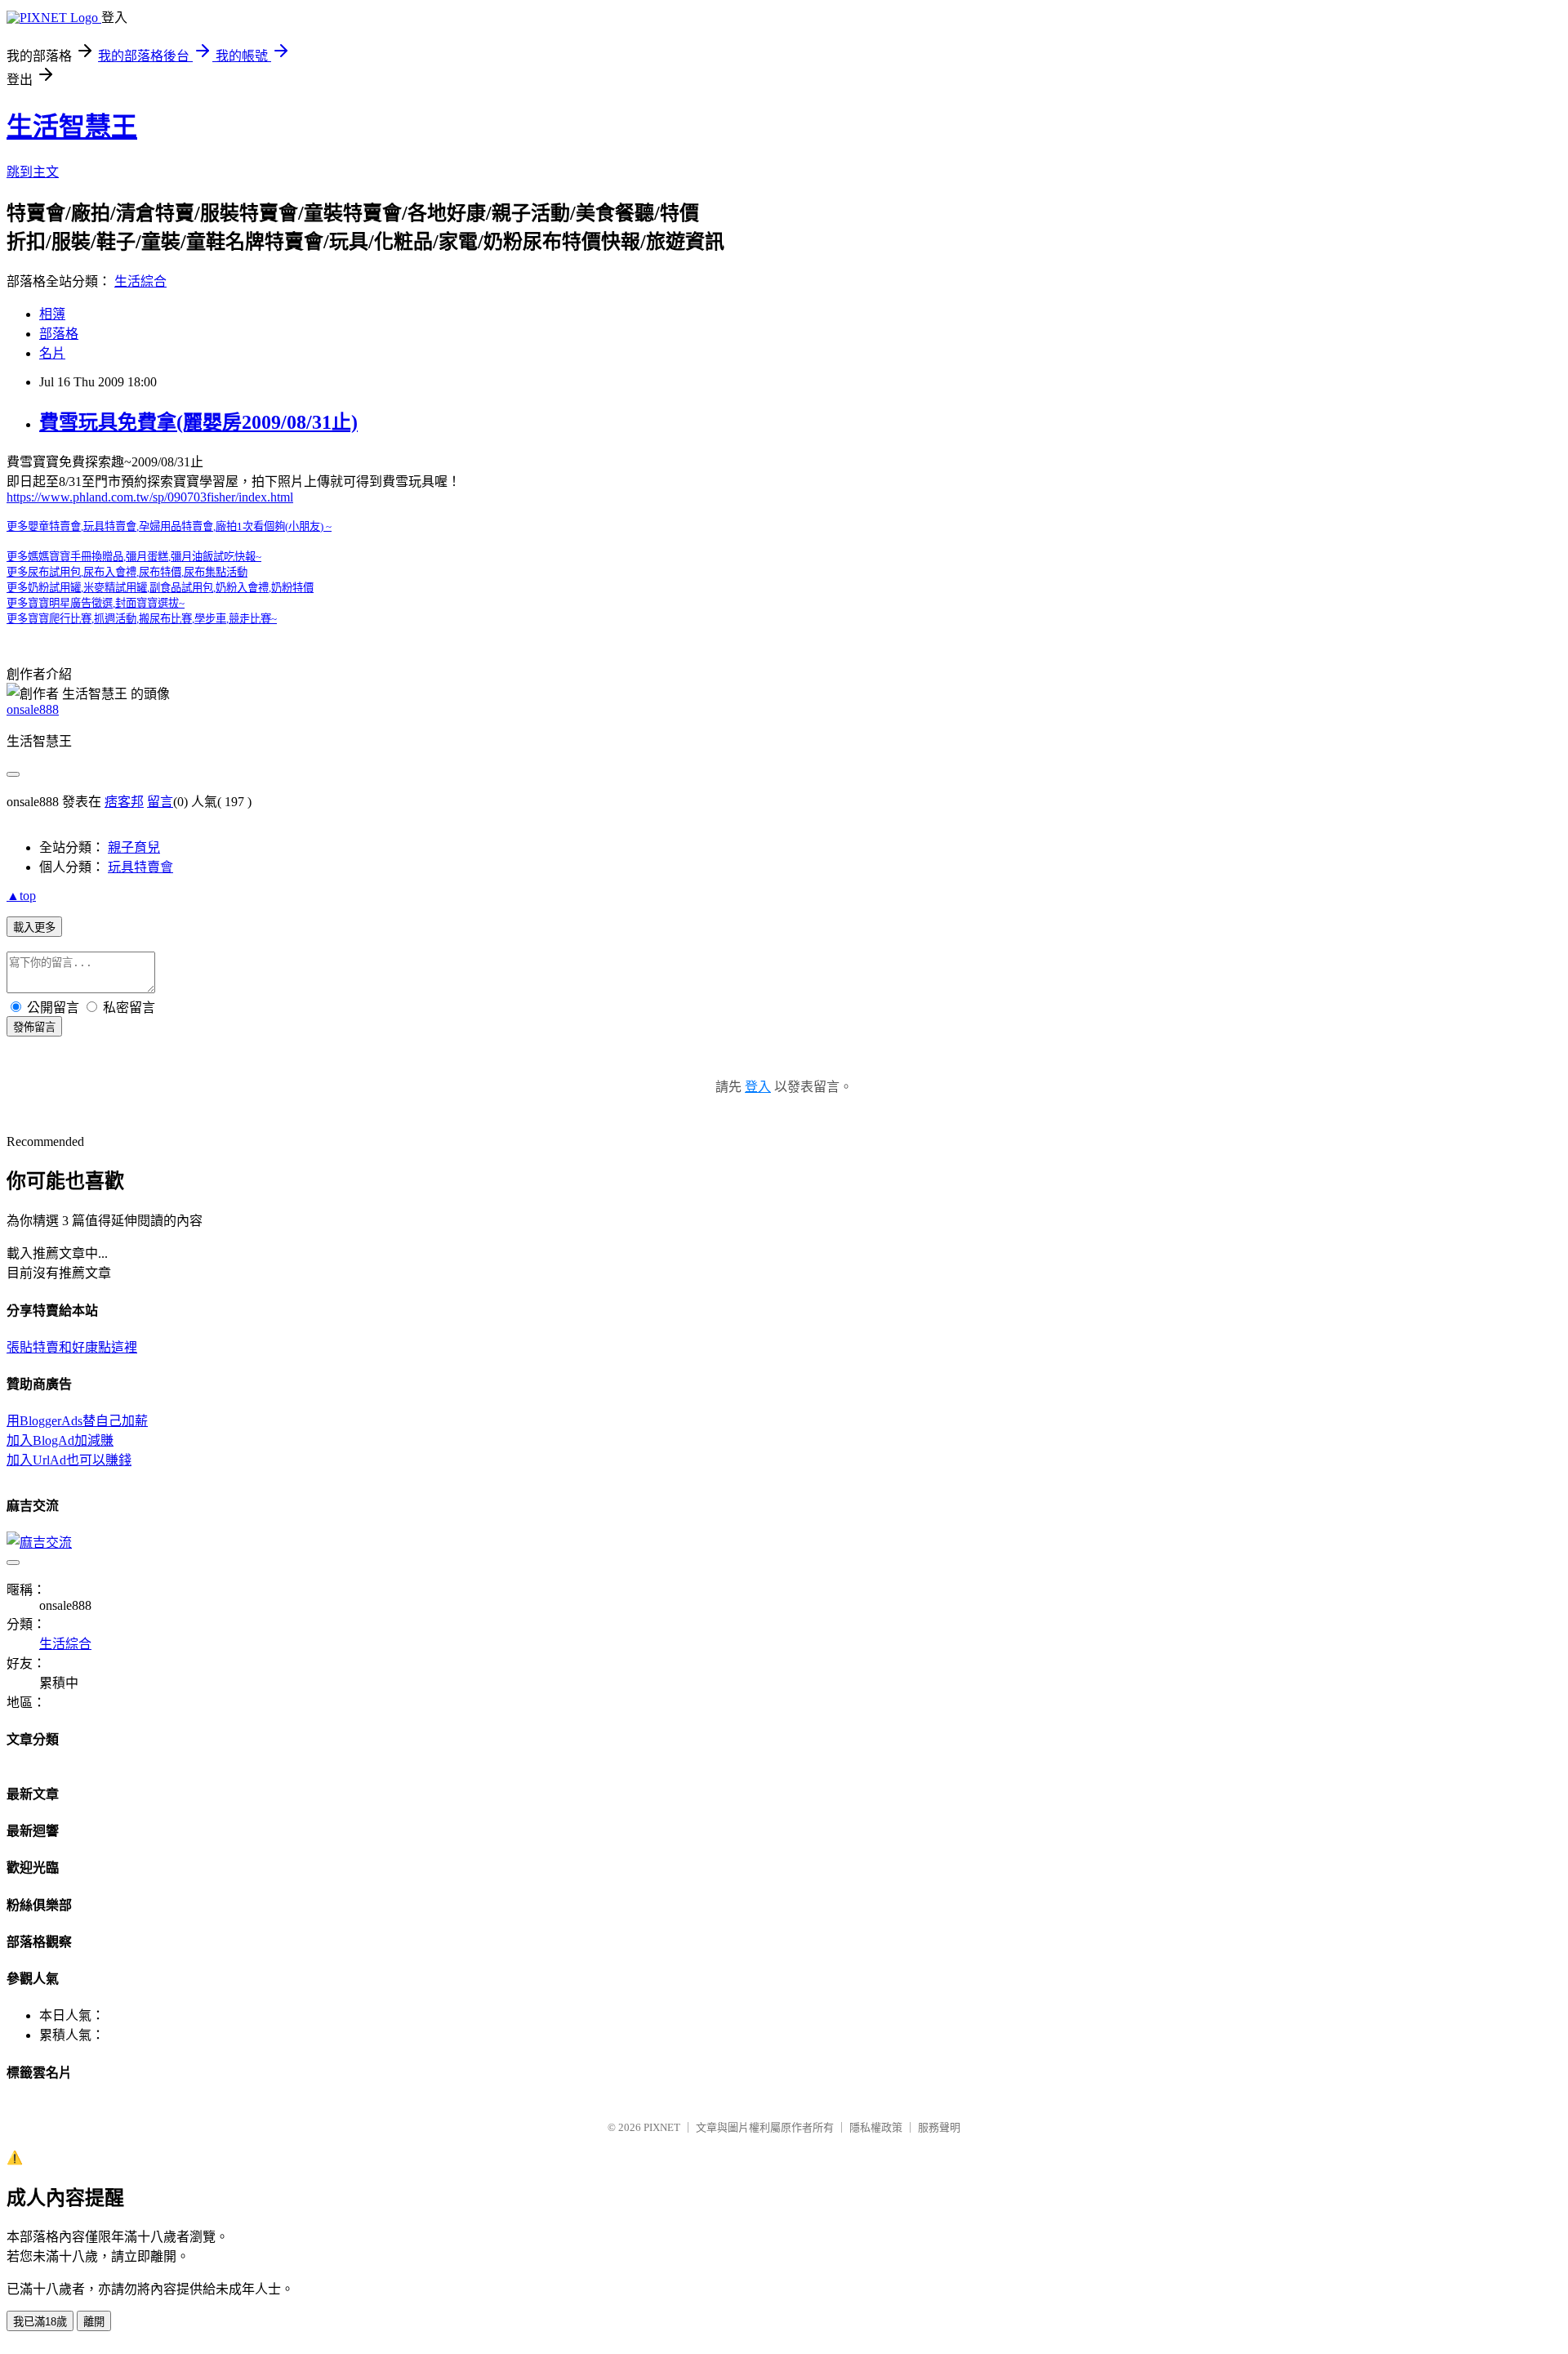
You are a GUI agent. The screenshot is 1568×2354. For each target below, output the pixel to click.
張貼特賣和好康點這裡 (72, 1347)
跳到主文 (33, 172)
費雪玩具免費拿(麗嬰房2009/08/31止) (198, 422)
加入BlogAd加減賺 (60, 1440)
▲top (21, 896)
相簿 (52, 314)
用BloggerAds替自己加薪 (77, 1421)
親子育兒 (134, 847)
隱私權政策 (876, 2127)
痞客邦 (124, 802)
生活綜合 (140, 281)
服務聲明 (939, 2127)
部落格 (59, 334)
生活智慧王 (72, 127)
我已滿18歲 (40, 2322)
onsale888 (33, 709)
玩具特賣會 (140, 867)
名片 (52, 353)
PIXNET (662, 2127)
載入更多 (34, 927)
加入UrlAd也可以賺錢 (69, 1460)
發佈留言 (34, 1027)
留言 (160, 802)
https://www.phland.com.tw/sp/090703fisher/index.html (150, 497)
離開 (94, 2322)
